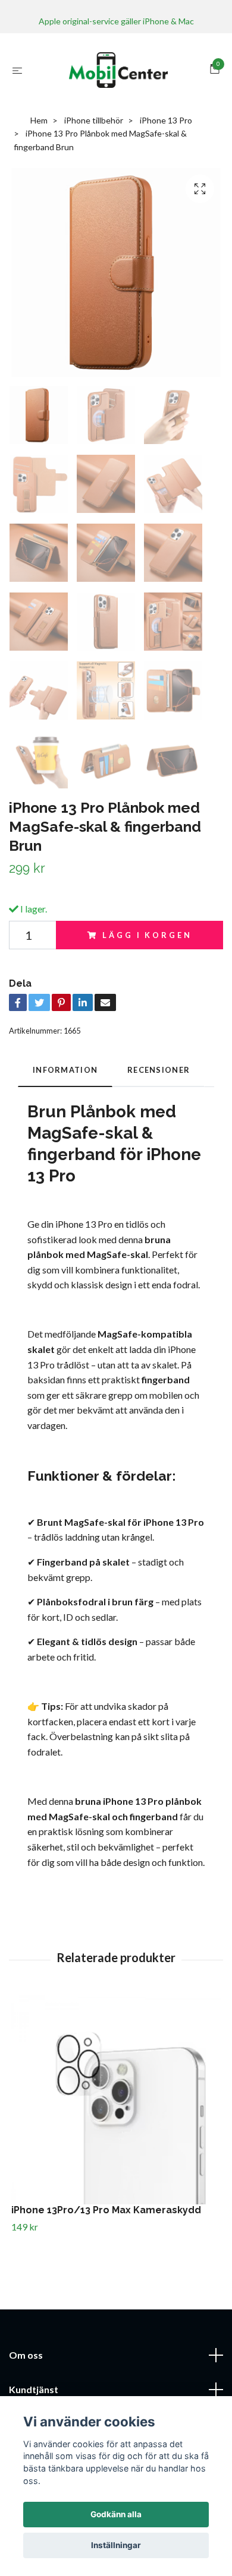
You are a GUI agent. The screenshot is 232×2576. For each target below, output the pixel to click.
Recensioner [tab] (159, 1070)
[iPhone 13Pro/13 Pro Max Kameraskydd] (116, 2100)
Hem (39, 120)
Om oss (26, 2355)
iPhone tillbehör (94, 120)
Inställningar (116, 2545)
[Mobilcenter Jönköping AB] (118, 70)
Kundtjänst (34, 2389)
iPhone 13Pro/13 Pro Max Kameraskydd (106, 2210)
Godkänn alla (116, 2514)
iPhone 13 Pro (166, 120)
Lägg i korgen (147, 935)
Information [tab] (65, 1070)
